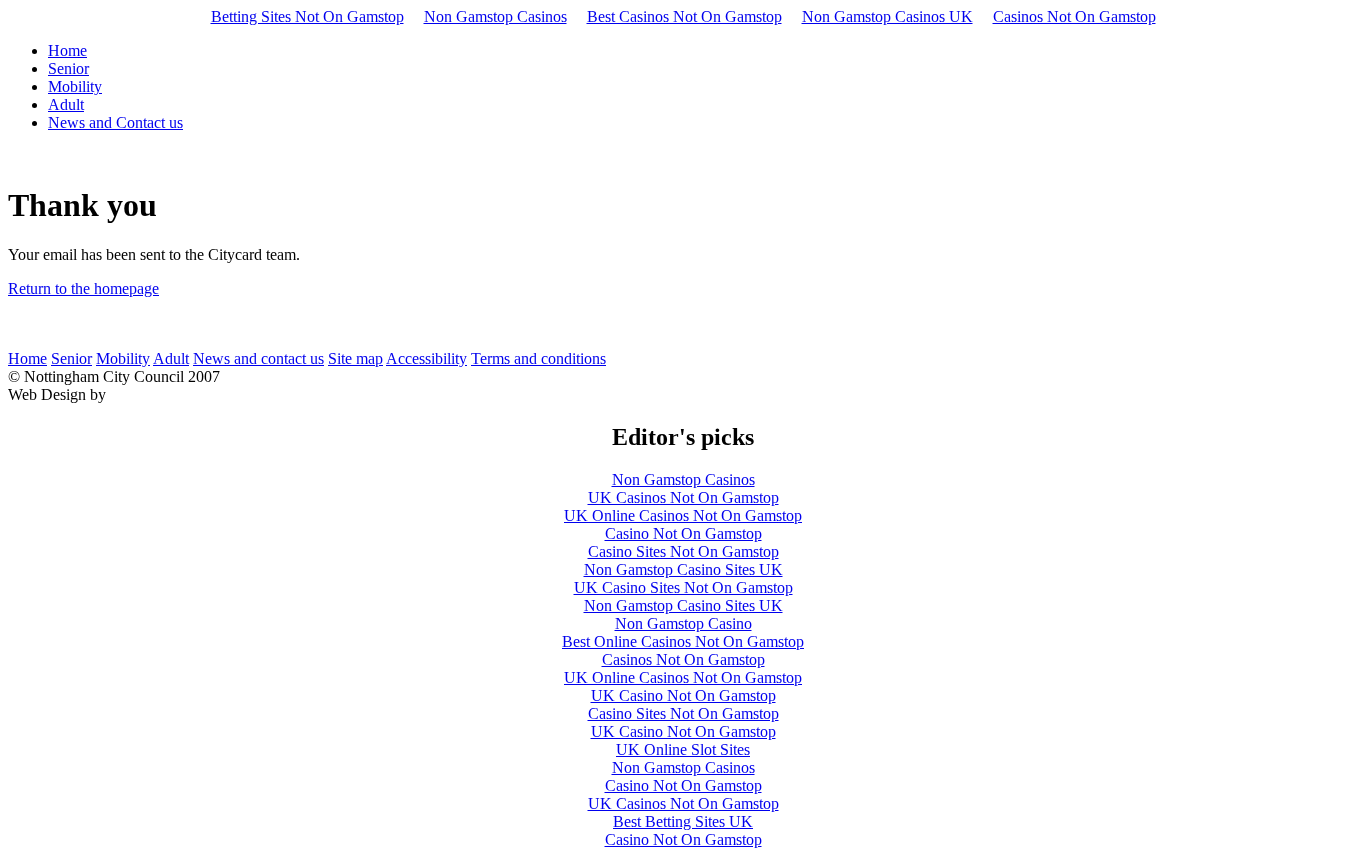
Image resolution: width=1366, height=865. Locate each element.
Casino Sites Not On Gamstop (683, 551)
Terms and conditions (538, 358)
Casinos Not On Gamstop (1074, 16)
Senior (71, 358)
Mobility (123, 358)
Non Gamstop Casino (683, 623)
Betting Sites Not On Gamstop (307, 16)
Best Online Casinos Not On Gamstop (683, 641)
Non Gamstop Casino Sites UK (683, 569)
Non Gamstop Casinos (495, 16)
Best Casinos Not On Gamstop (684, 16)
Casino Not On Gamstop (683, 533)
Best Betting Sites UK (683, 821)
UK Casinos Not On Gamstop (683, 497)
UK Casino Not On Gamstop (683, 695)
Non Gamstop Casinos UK (887, 16)
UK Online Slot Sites (683, 749)
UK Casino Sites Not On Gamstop (683, 587)
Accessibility (426, 358)
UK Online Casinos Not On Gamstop (683, 515)
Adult (171, 358)
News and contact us (258, 358)
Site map (355, 358)
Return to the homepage (83, 288)
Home (27, 358)
